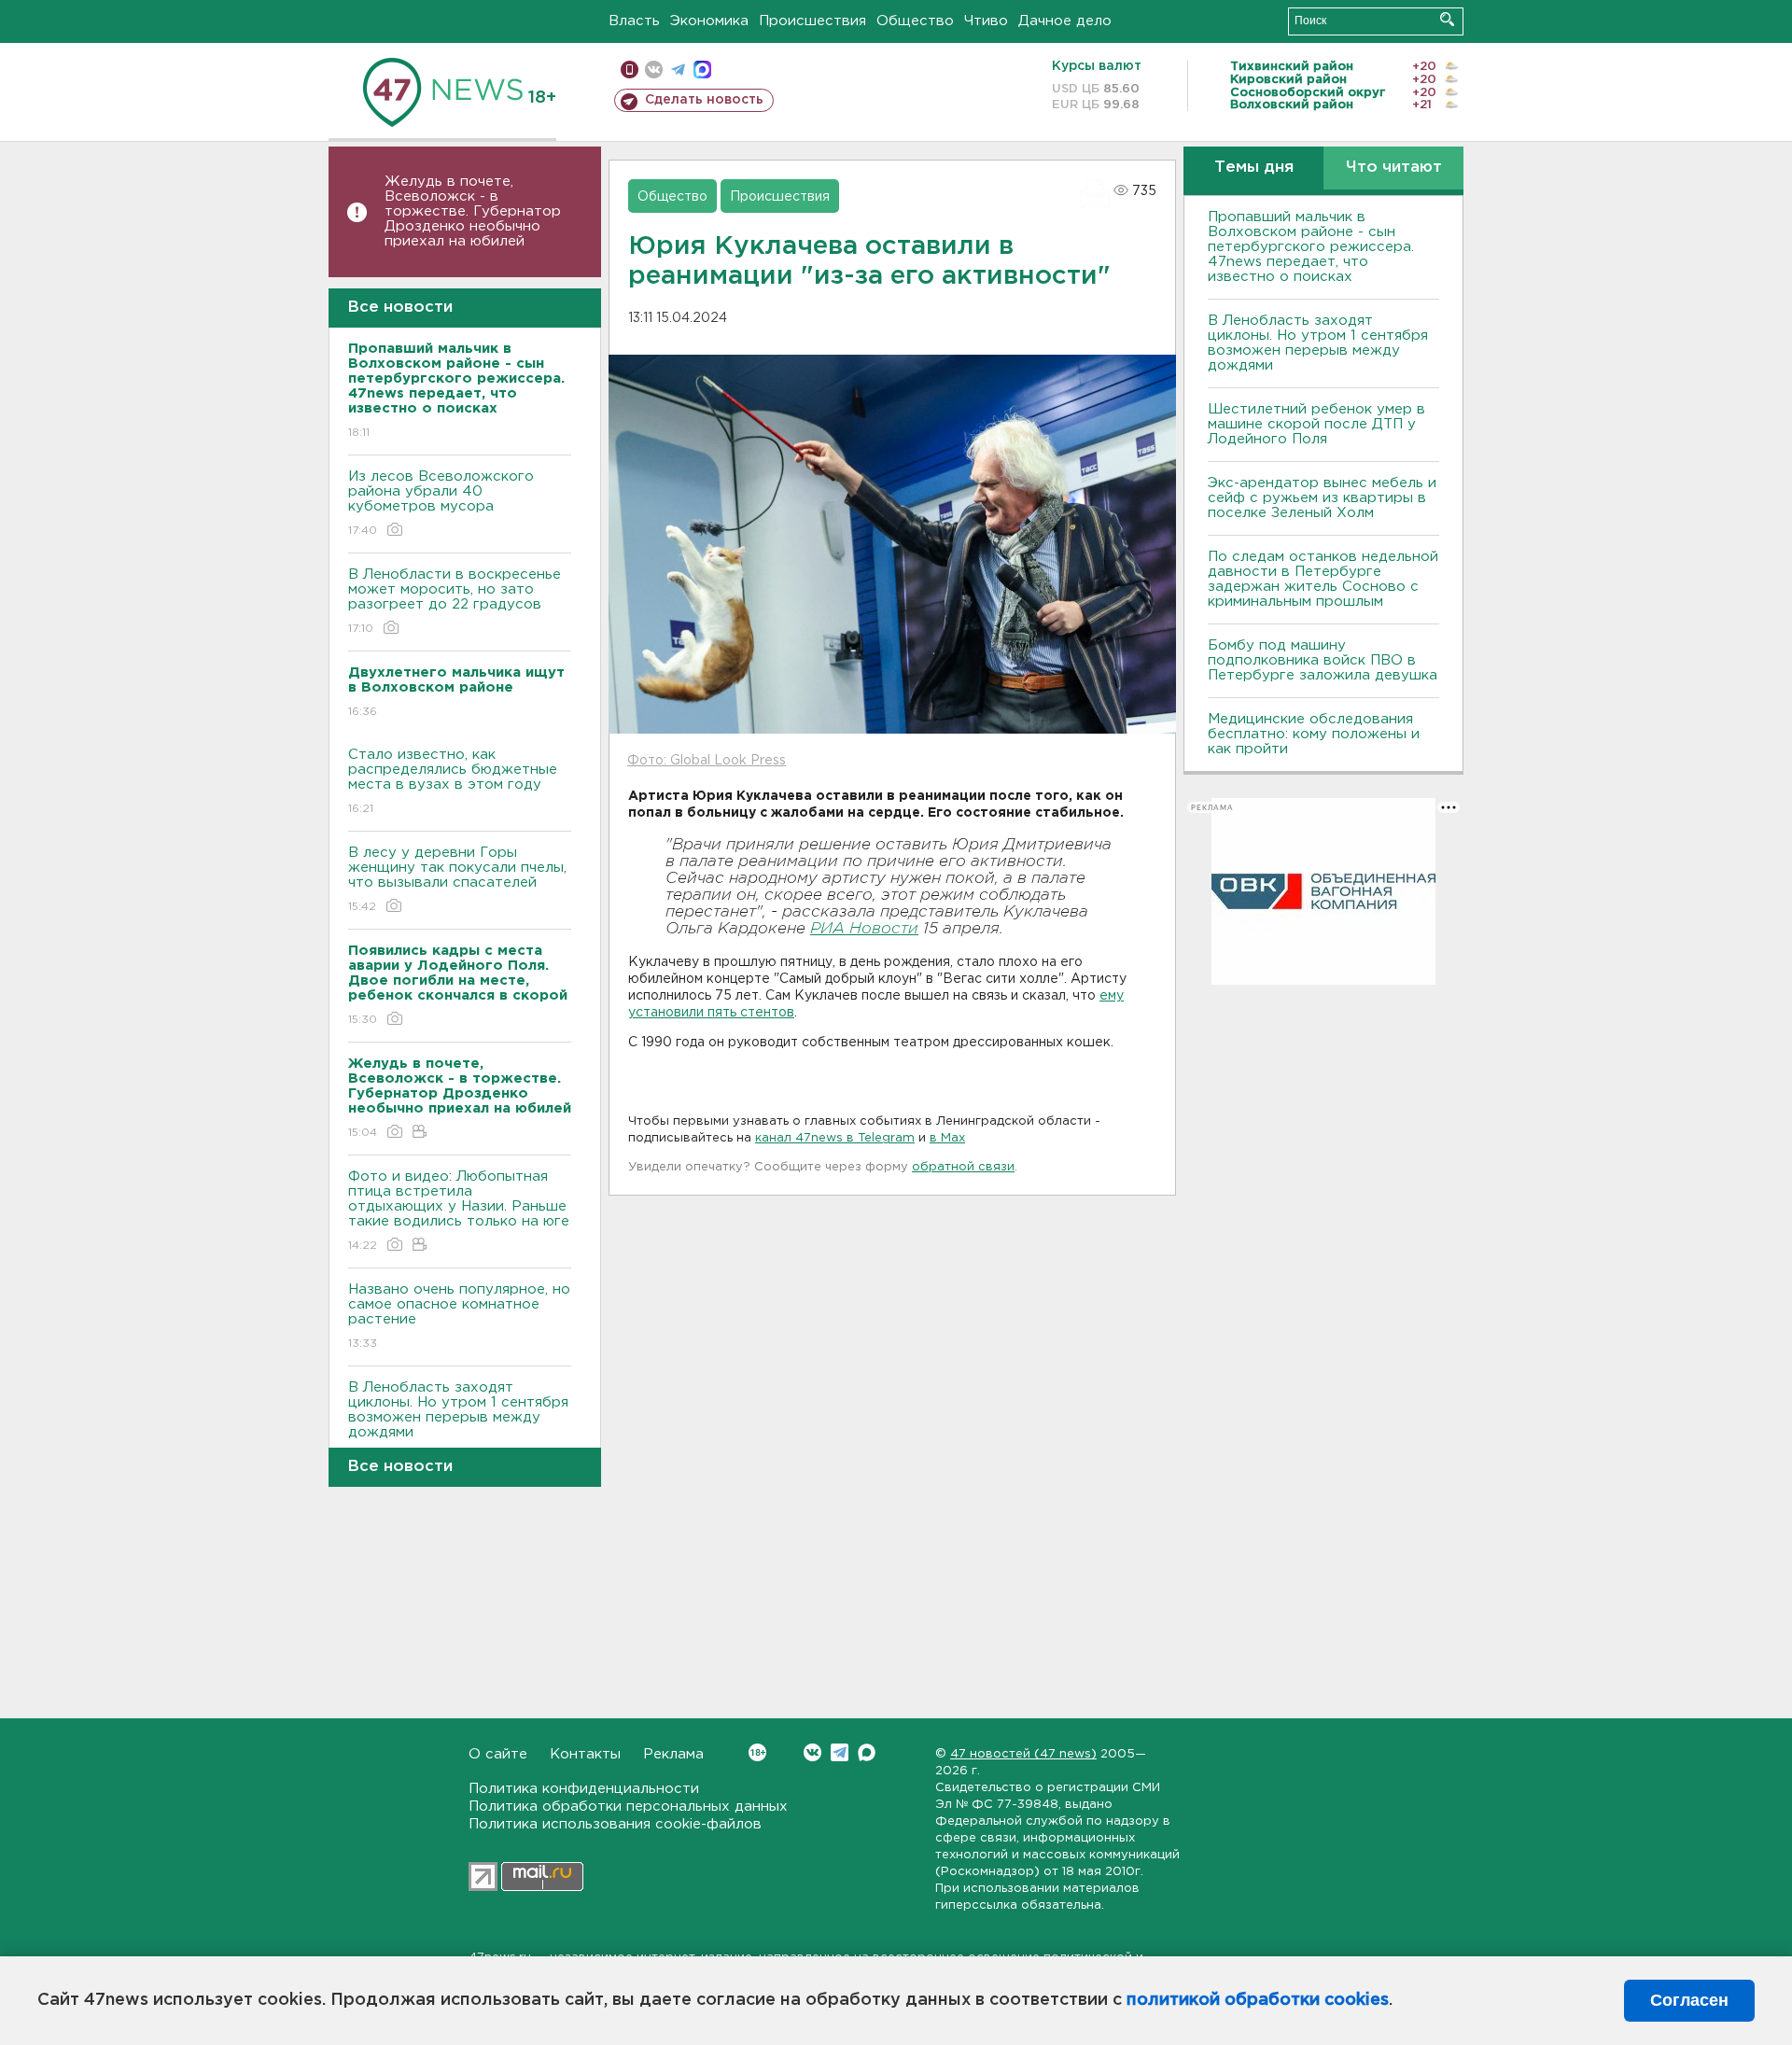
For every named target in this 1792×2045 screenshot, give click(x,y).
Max (867, 1752)
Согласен (1689, 2000)
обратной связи (963, 1167)
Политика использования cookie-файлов (615, 1824)
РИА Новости (864, 929)
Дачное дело (1065, 21)
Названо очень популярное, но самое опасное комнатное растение (459, 1316)
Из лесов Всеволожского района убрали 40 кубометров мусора (441, 503)
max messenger (702, 70)
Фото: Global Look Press (707, 761)
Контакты (585, 1754)
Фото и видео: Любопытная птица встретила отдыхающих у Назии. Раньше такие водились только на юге (459, 1211)
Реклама (673, 1754)
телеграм (678, 70)
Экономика (709, 21)
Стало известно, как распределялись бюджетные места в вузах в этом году (453, 781)
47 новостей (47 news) (1023, 1754)
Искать (1447, 19)
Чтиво (986, 21)
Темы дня (1254, 168)
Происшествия (812, 21)
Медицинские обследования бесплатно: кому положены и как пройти (1314, 734)
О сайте (498, 1754)
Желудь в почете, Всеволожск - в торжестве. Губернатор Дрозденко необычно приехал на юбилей (473, 211)
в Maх (947, 1138)
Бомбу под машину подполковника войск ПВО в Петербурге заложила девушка (1323, 660)
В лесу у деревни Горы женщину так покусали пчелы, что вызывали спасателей (457, 879)
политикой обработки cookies (1258, 2000)
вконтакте (654, 70)
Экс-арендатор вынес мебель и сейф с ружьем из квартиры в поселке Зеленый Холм (1322, 498)
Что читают (1394, 168)
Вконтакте (812, 1752)
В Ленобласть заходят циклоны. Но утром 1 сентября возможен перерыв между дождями (458, 1422)
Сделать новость (704, 100)
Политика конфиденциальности (584, 1789)
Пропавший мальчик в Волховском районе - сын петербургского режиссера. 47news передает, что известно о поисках (1311, 247)
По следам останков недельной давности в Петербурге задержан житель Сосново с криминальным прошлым (1323, 579)
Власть (634, 21)
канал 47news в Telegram (835, 1138)
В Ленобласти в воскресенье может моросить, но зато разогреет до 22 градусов (455, 601)
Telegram (840, 1752)
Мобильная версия (630, 70)
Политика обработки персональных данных (628, 1807)
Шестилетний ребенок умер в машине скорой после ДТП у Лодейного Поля (1316, 424)
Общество (915, 21)
